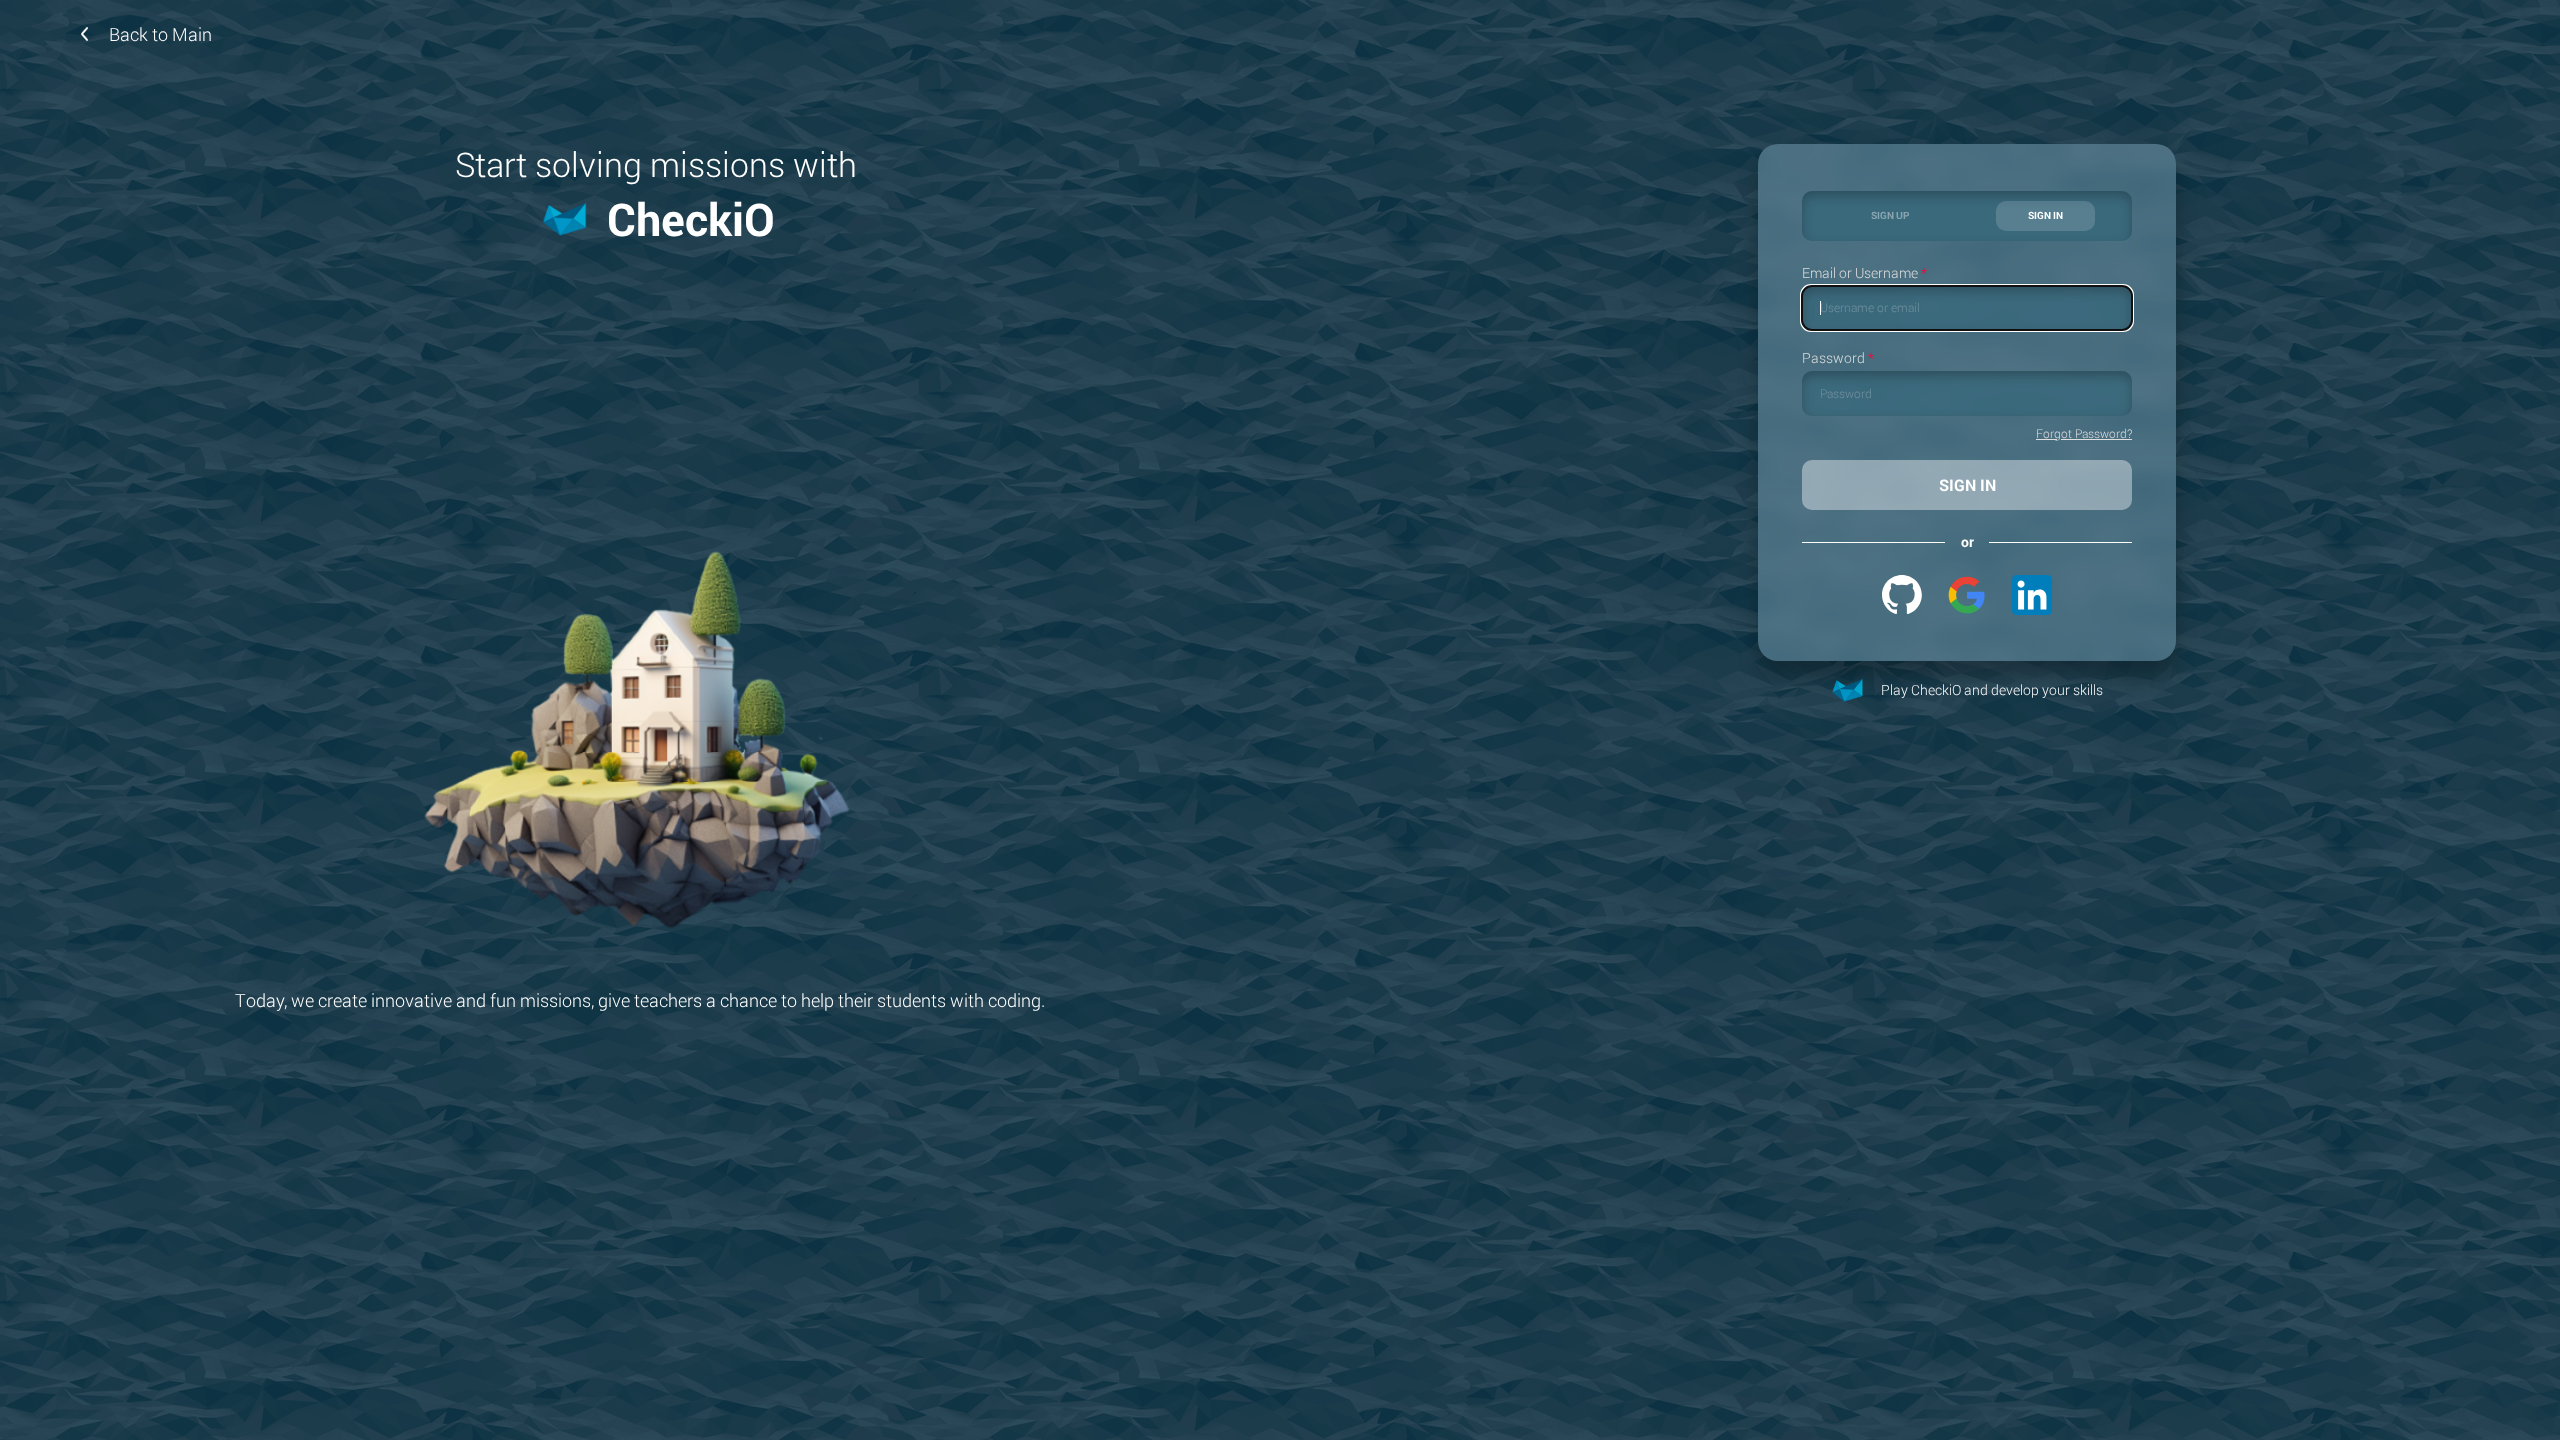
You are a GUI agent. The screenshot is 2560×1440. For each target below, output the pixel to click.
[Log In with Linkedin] (2032, 595)
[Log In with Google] (1967, 595)
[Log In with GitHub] (1902, 595)
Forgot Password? (2084, 434)
